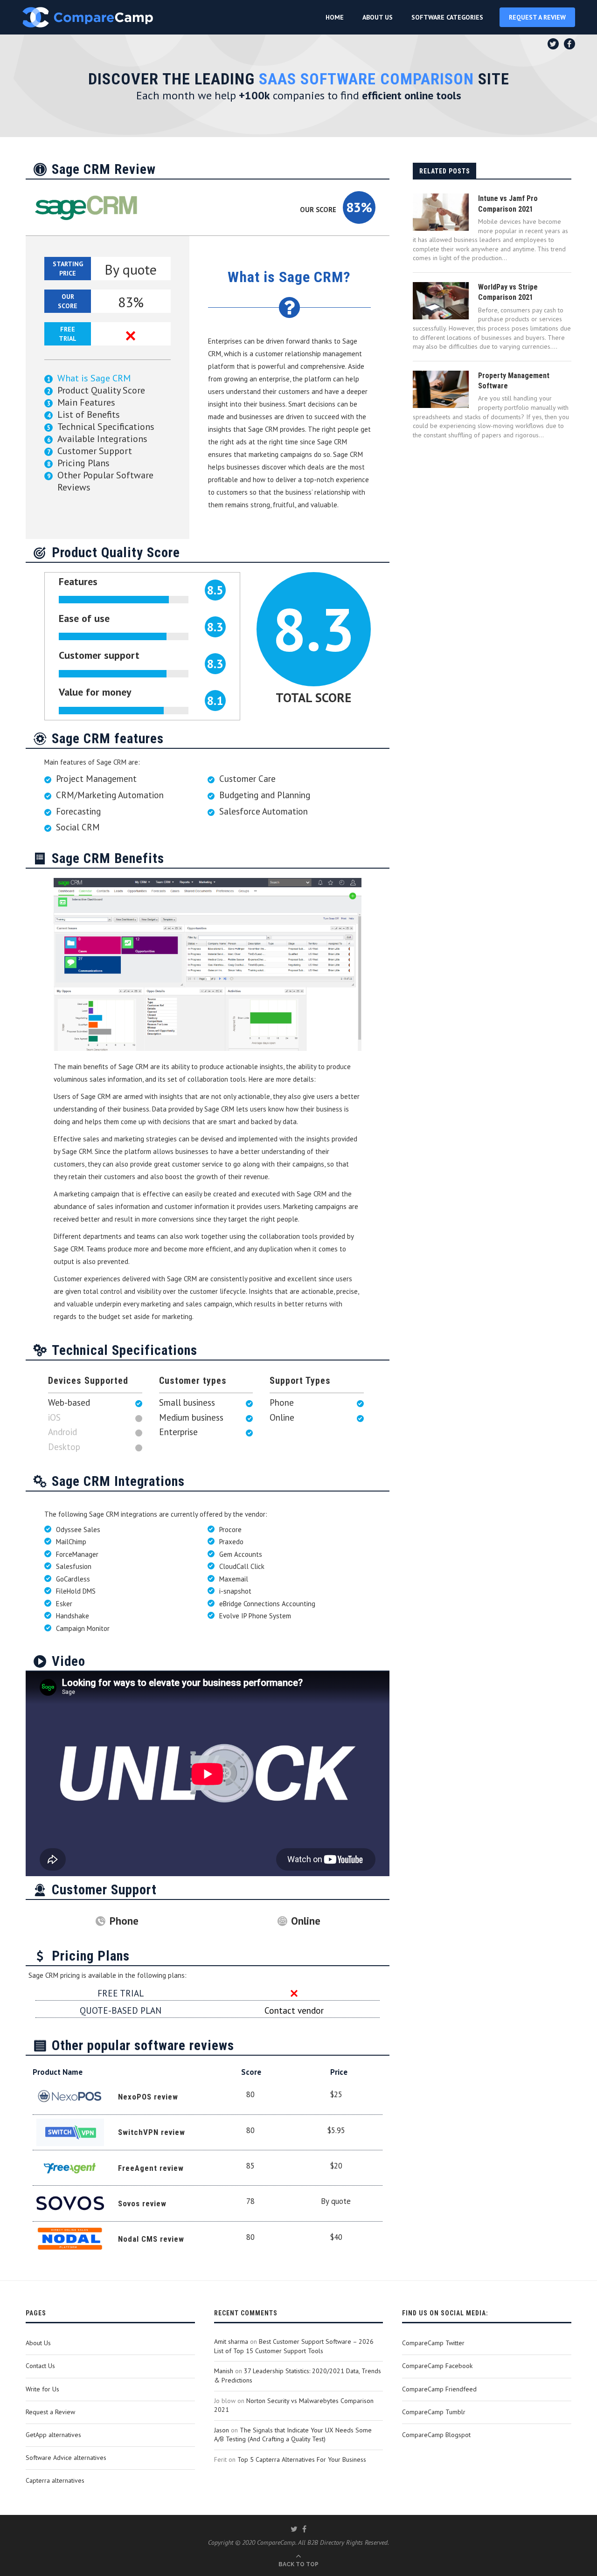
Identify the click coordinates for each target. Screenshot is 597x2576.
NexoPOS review (148, 2097)
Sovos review (142, 2203)
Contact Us (40, 2366)
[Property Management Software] (441, 389)
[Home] (88, 17)
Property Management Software (514, 381)
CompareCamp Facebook (437, 2366)
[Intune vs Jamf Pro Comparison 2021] (441, 212)
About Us (38, 2343)
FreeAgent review (151, 2168)
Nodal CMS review (151, 2239)
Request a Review (50, 2412)
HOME (335, 17)
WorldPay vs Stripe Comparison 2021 (508, 292)
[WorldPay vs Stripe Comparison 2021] (441, 301)
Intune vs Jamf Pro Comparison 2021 (508, 204)
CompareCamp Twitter (433, 2343)
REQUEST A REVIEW (537, 17)
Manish (224, 2371)
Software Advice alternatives (66, 2458)
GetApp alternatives (53, 2435)
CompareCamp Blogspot (436, 2435)
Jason (222, 2430)
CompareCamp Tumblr (434, 2412)
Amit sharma (231, 2341)
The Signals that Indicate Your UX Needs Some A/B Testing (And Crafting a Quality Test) (293, 2435)
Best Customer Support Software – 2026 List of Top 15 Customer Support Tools (294, 2346)
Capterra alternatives (55, 2480)
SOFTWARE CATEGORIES (447, 17)
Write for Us (42, 2389)
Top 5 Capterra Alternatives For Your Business (302, 2459)
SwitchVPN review (152, 2132)
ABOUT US (378, 17)
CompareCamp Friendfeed (439, 2389)
